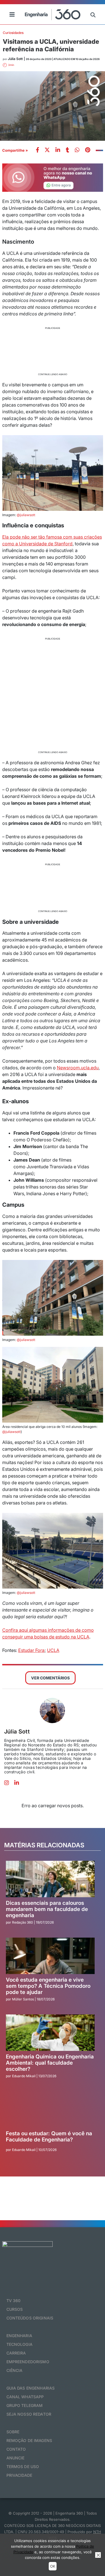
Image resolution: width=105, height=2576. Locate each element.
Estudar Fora (31, 1650)
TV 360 (14, 2301)
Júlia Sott (17, 1732)
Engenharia (19, 2336)
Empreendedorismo (28, 2362)
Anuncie (16, 2458)
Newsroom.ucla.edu (78, 1068)
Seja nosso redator (29, 2414)
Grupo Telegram (25, 2405)
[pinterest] (88, 150)
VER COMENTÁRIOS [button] (50, 1678)
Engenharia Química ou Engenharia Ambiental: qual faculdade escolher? (50, 2063)
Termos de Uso (23, 2467)
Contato (16, 2449)
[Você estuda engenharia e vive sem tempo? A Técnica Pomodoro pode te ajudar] (50, 1956)
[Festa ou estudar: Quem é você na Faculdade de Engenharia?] (50, 2109)
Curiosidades (13, 33)
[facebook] (38, 150)
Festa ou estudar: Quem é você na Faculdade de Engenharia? (49, 2137)
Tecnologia (19, 2344)
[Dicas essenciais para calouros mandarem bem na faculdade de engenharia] (50, 1879)
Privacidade (19, 2475)
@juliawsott (26, 515)
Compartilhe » (15, 150)
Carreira (16, 2353)
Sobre (13, 2432)
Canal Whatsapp (25, 2397)
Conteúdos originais (30, 2318)
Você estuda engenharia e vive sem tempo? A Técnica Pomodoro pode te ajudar (48, 1986)
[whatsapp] (58, 150)
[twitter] (47, 150)
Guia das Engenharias (31, 2388)
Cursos (15, 2309)
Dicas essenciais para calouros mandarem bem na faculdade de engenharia (47, 1909)
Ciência (15, 2370)
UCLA (53, 1650)
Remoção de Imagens (29, 2440)
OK (53, 2566)
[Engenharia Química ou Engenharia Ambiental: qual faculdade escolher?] (50, 2033)
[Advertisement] (53, 350)
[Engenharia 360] (53, 14)
